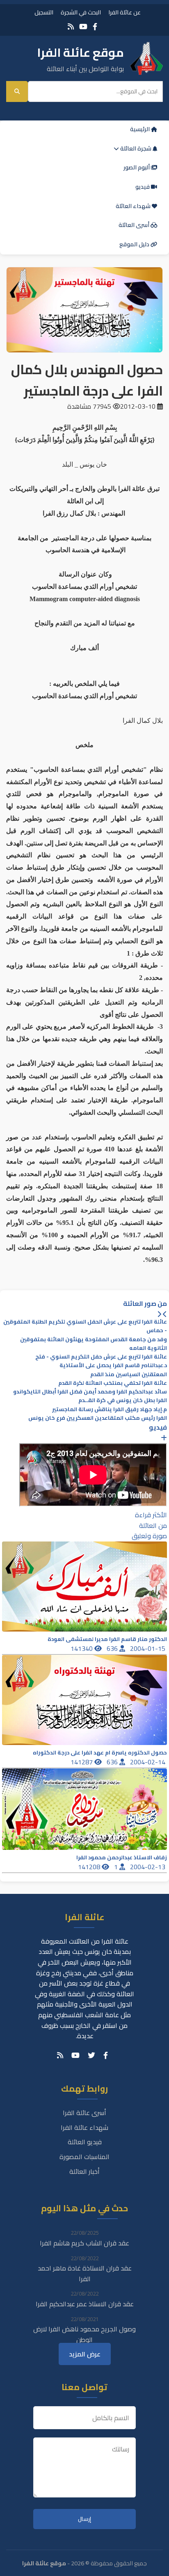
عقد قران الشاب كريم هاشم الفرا (84, 2243)
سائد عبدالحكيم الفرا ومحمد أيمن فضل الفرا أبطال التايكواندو (90, 1392)
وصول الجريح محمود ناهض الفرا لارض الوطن (84, 2334)
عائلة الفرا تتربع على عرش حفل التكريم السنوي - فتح (101, 1357)
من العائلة (153, 1525)
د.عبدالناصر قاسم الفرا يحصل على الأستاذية (113, 1365)
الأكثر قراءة (151, 1515)
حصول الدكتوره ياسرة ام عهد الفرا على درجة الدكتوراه (100, 1753)
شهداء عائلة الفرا (84, 2127)
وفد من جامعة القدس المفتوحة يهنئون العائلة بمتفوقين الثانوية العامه (94, 1344)
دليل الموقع (135, 244)
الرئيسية (140, 129)
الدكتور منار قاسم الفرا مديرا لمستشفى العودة (107, 1639)
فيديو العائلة (85, 2142)
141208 (90, 1867)
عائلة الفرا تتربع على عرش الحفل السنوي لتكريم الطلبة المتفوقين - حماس (85, 1326)
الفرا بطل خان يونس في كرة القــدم (123, 1400)
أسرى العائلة (135, 225)
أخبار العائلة (84, 2171)
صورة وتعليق (149, 1536)
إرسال (84, 2519)
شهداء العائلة (134, 206)
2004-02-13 (148, 1867)
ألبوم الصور (137, 167)
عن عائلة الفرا (124, 12)
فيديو (143, 187)
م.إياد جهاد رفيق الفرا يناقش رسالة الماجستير (110, 1409)
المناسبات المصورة (84, 2157)
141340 (82, 1648)
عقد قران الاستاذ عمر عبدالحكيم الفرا (85, 2304)
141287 (82, 1762)
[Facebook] (95, 27)
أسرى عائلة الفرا (84, 2113)
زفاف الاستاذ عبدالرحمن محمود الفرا (122, 1857)
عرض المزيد (85, 2354)
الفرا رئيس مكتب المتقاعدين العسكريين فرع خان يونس (98, 1418)
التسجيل (44, 12)
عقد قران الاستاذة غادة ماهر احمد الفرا (85, 2273)
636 (113, 1648)
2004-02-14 (148, 1762)
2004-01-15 (148, 1648)
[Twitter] (91, 2055)
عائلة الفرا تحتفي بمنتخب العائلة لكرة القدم (113, 1383)
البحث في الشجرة (81, 12)
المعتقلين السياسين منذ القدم (129, 1374)
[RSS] (71, 27)
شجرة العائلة (136, 148)
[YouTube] (83, 27)
